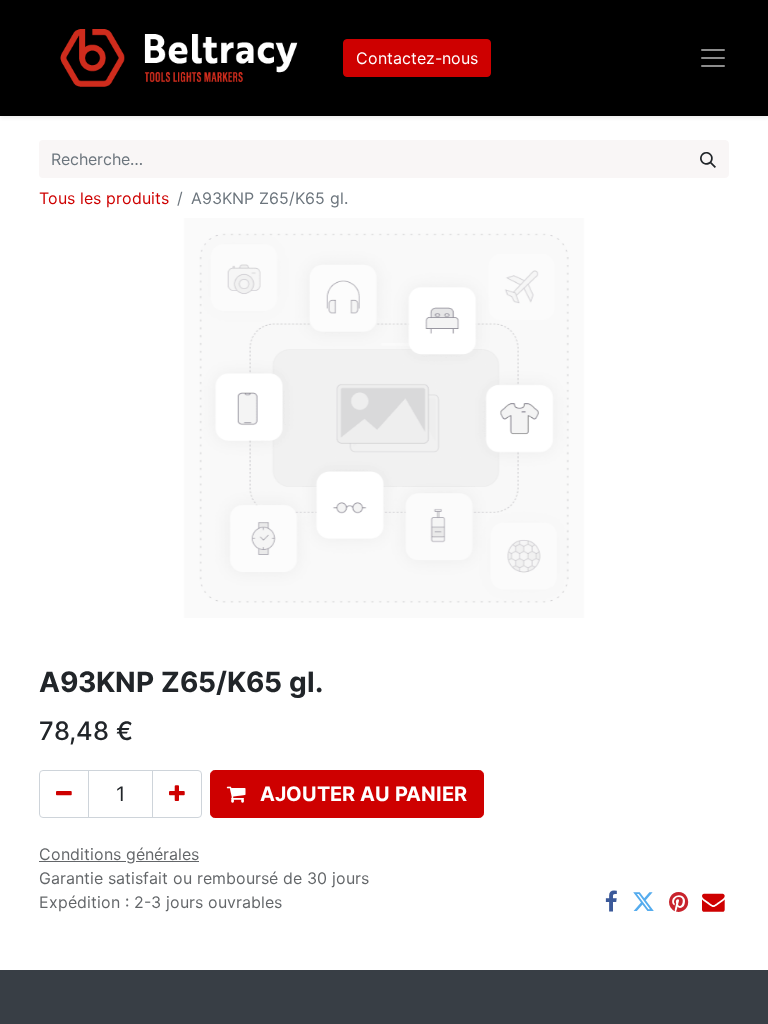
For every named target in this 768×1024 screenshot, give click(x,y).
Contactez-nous (417, 58)
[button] (347, 794)
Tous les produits (104, 198)
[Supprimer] (64, 794)
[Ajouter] (177, 794)
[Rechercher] (708, 159)
